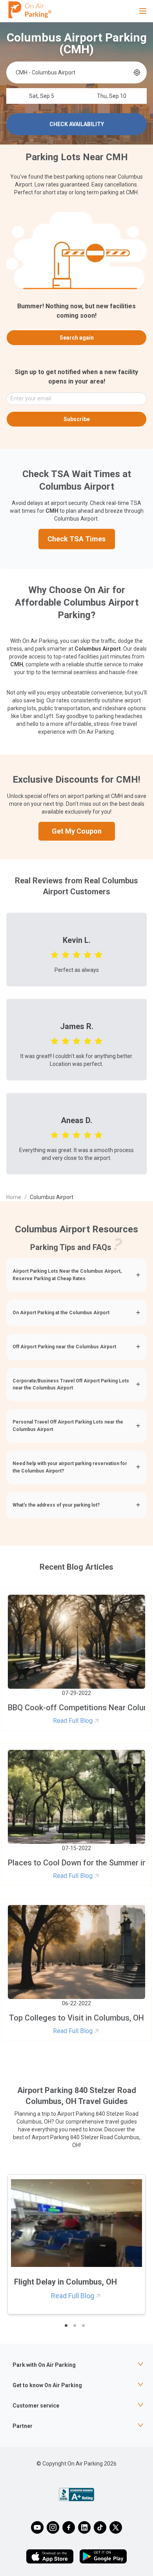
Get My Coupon (77, 831)
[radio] (55, 954)
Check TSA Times (76, 539)
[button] (76, 1275)
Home (14, 1197)
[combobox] (74, 72)
